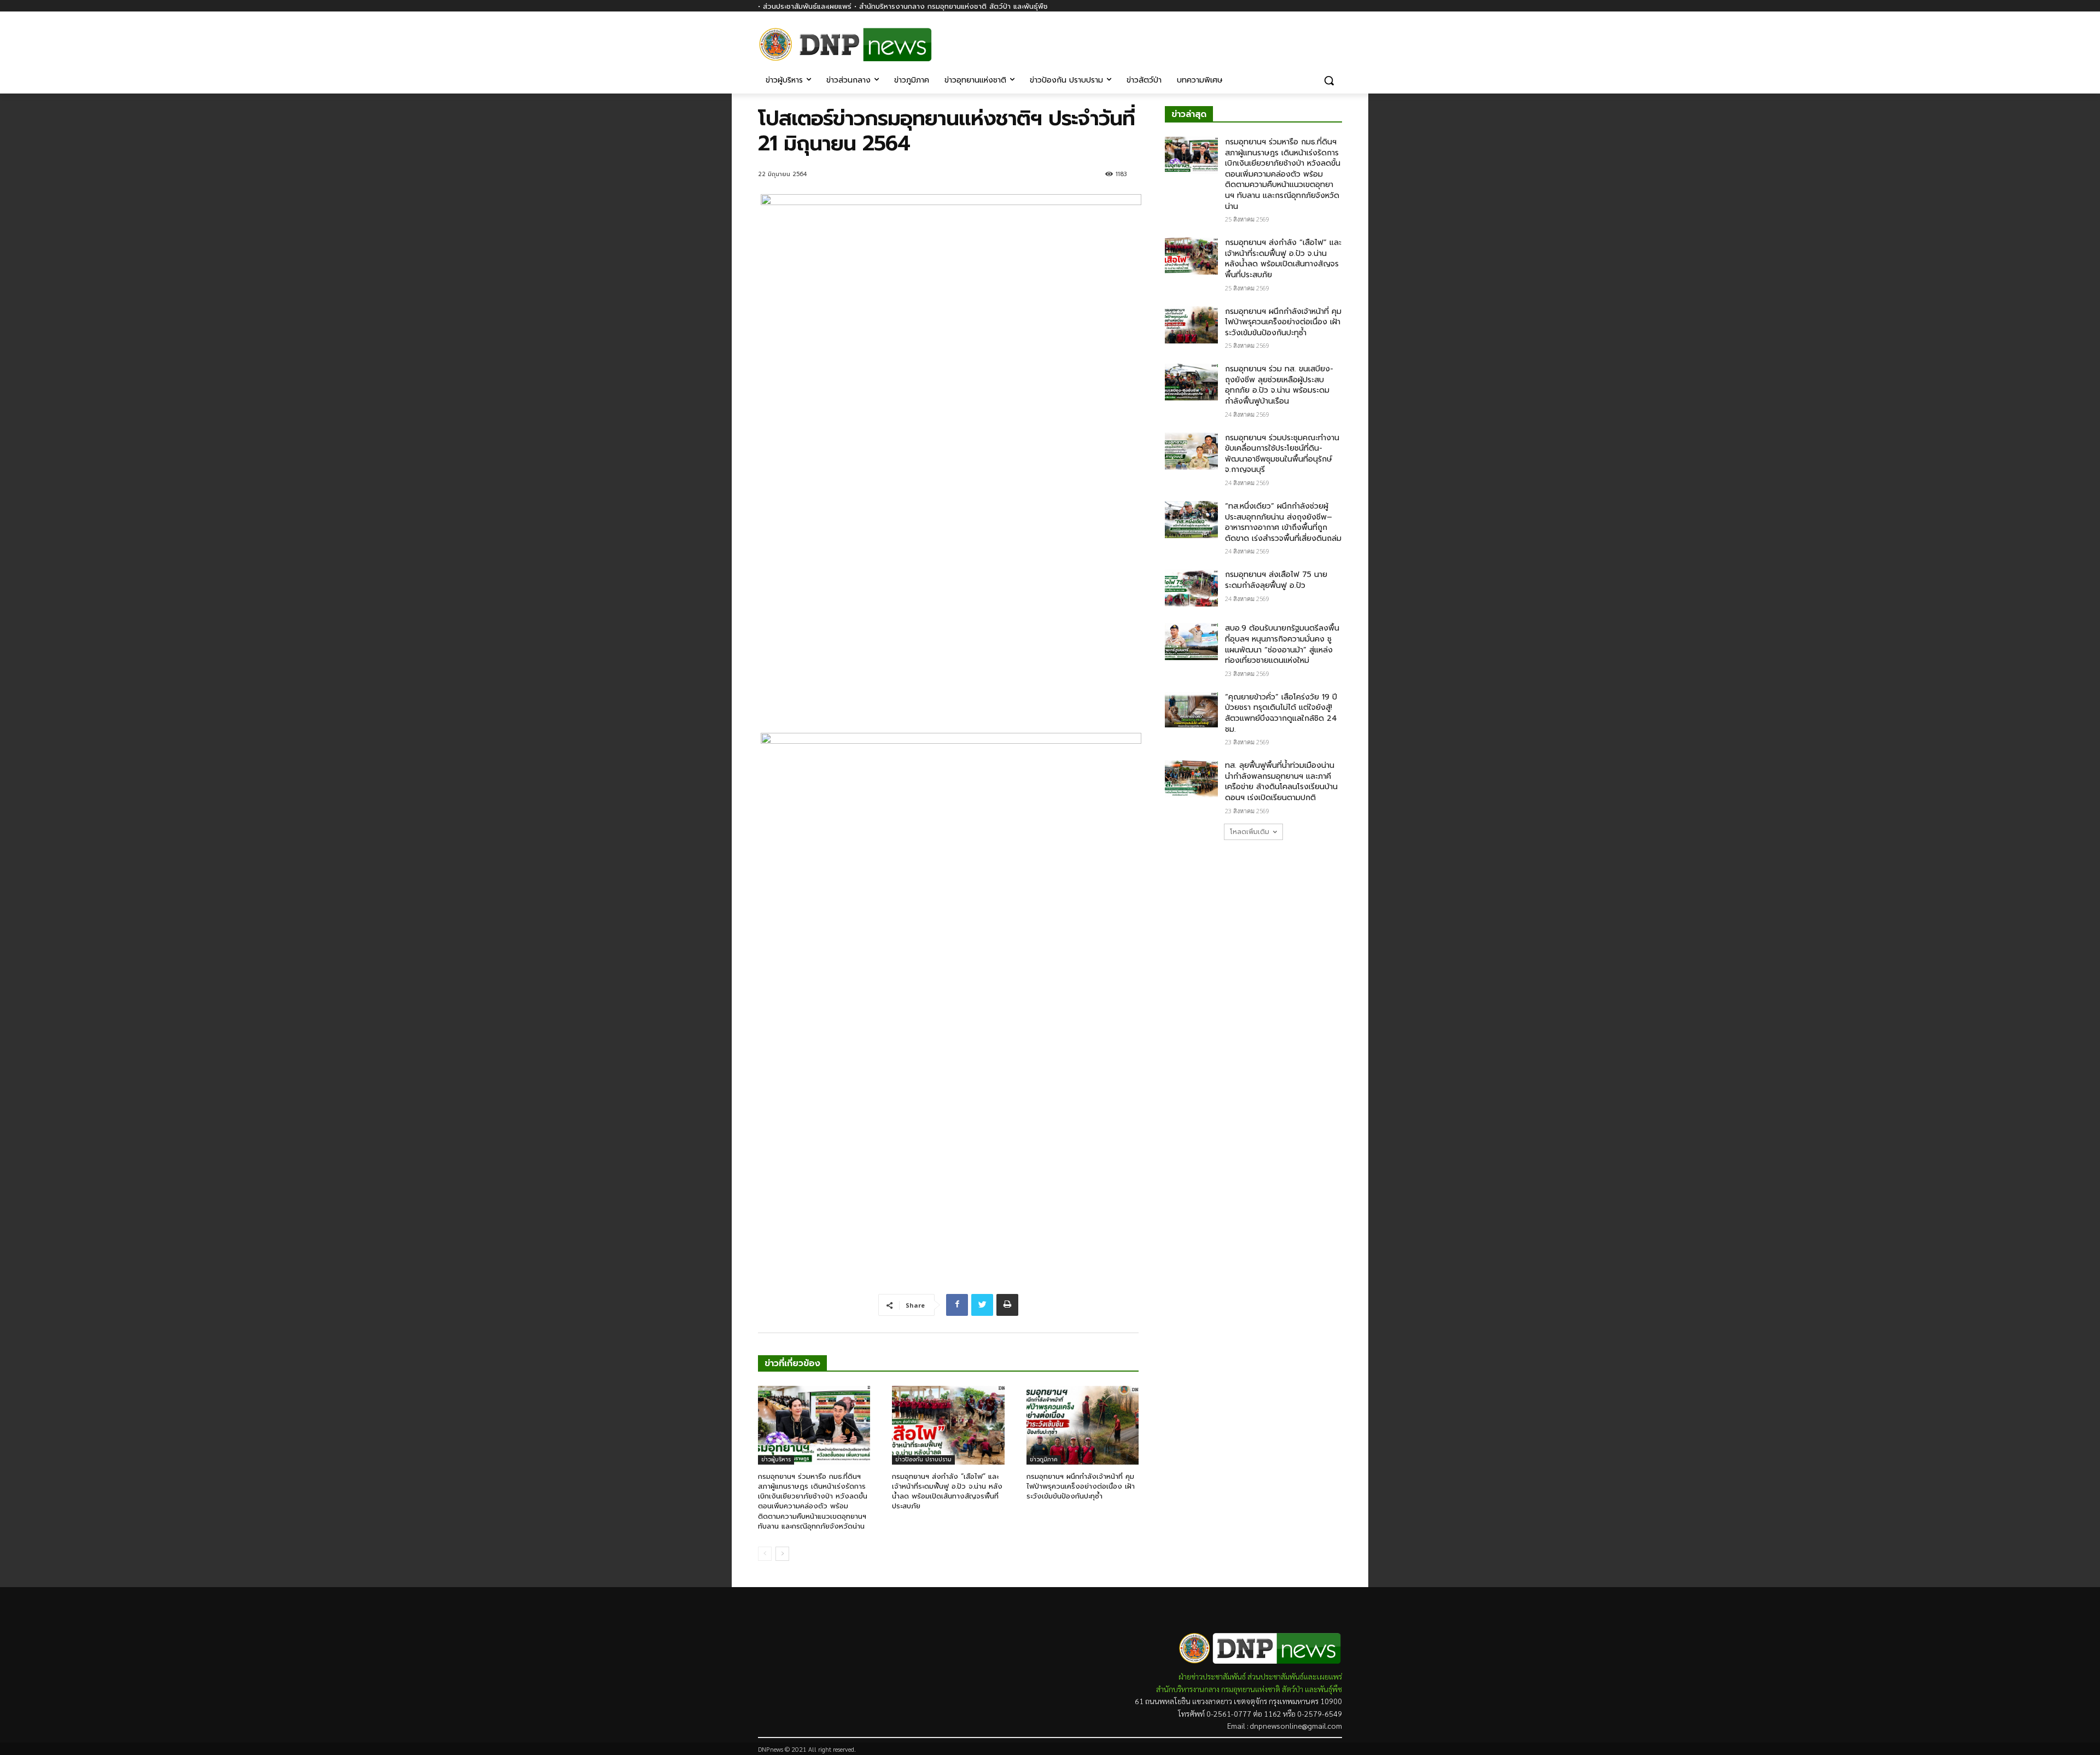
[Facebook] (1336, 37)
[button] (1329, 80)
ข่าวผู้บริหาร (776, 1459)
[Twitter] (982, 1305)
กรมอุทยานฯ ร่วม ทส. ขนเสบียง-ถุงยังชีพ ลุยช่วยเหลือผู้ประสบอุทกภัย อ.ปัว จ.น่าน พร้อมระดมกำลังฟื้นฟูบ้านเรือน (1279, 385)
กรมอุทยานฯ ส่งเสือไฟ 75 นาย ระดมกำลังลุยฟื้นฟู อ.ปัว (1276, 580)
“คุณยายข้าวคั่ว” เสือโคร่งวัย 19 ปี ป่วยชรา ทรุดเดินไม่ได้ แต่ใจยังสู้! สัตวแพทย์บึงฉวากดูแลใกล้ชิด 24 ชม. (1281, 713)
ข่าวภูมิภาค (1044, 1459)
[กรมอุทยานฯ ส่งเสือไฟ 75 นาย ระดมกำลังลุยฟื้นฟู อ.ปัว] (1191, 588)
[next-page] (782, 1554)
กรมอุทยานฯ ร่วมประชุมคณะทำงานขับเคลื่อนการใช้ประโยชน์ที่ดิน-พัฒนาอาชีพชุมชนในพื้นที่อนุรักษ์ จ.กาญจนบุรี (1282, 454)
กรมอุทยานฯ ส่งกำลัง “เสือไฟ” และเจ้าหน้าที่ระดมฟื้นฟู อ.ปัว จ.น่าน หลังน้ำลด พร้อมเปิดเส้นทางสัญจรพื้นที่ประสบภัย (947, 1491)
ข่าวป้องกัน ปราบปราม (923, 1459)
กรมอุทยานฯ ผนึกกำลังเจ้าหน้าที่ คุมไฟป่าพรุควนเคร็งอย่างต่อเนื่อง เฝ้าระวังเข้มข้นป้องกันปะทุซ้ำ (1081, 1486)
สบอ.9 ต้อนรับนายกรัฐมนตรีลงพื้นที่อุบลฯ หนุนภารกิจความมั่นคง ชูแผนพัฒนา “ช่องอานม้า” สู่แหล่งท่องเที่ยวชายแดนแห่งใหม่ (1282, 644)
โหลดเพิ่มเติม (1250, 832)
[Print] (1007, 1305)
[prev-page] (765, 1554)
